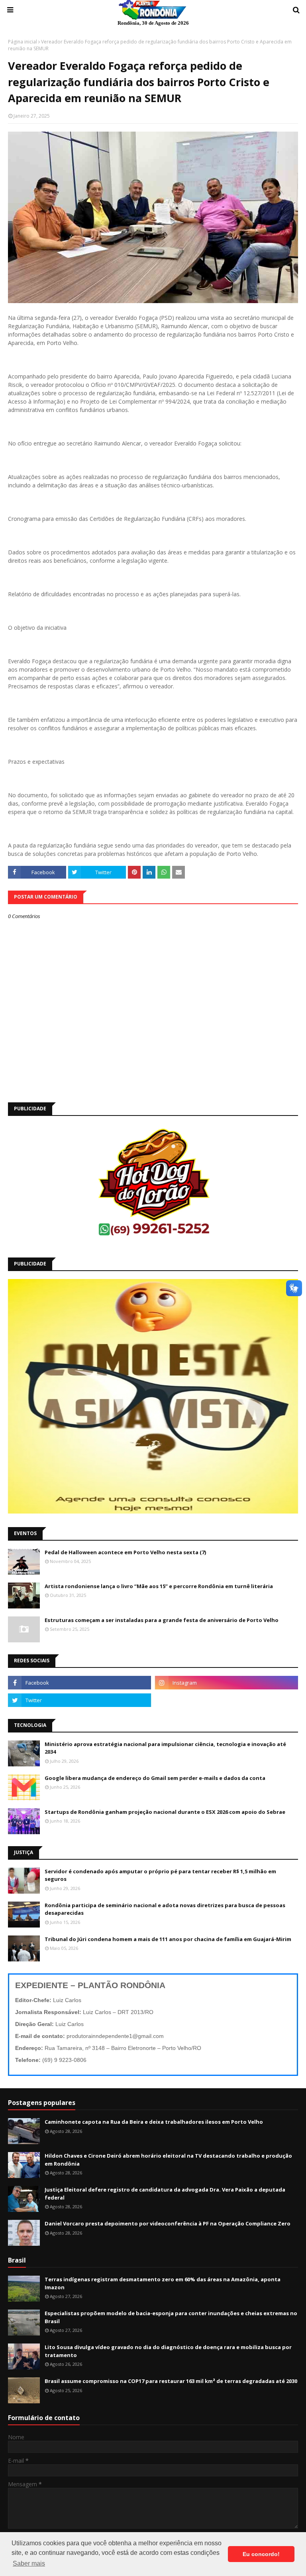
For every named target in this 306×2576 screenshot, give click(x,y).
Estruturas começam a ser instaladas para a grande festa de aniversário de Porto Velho (162, 1620)
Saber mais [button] (29, 2563)
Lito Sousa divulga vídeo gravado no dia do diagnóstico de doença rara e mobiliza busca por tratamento (168, 2351)
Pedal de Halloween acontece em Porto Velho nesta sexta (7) (125, 1552)
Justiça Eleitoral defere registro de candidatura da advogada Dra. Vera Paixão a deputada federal (165, 2194)
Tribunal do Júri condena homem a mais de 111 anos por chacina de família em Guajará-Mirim (168, 1939)
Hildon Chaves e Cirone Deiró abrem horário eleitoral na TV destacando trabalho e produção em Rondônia (168, 2160)
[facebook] (79, 1683)
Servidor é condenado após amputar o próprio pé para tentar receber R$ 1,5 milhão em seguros (160, 1875)
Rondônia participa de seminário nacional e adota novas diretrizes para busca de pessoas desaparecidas (165, 1909)
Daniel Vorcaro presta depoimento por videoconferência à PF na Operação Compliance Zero (168, 2223)
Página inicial (23, 42)
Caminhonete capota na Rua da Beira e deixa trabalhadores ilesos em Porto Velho (154, 2122)
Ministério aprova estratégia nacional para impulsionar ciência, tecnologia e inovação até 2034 (165, 1748)
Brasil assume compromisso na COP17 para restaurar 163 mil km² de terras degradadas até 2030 (171, 2381)
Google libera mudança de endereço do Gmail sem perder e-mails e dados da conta (155, 1778)
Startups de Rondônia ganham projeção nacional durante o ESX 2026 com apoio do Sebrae (165, 1812)
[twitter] (79, 1700)
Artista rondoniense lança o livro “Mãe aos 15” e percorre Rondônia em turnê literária (159, 1586)
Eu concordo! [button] (261, 2554)
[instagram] (227, 1683)
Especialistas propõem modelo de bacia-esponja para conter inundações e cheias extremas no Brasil (171, 2317)
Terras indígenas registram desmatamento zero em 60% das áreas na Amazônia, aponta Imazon (163, 2283)
